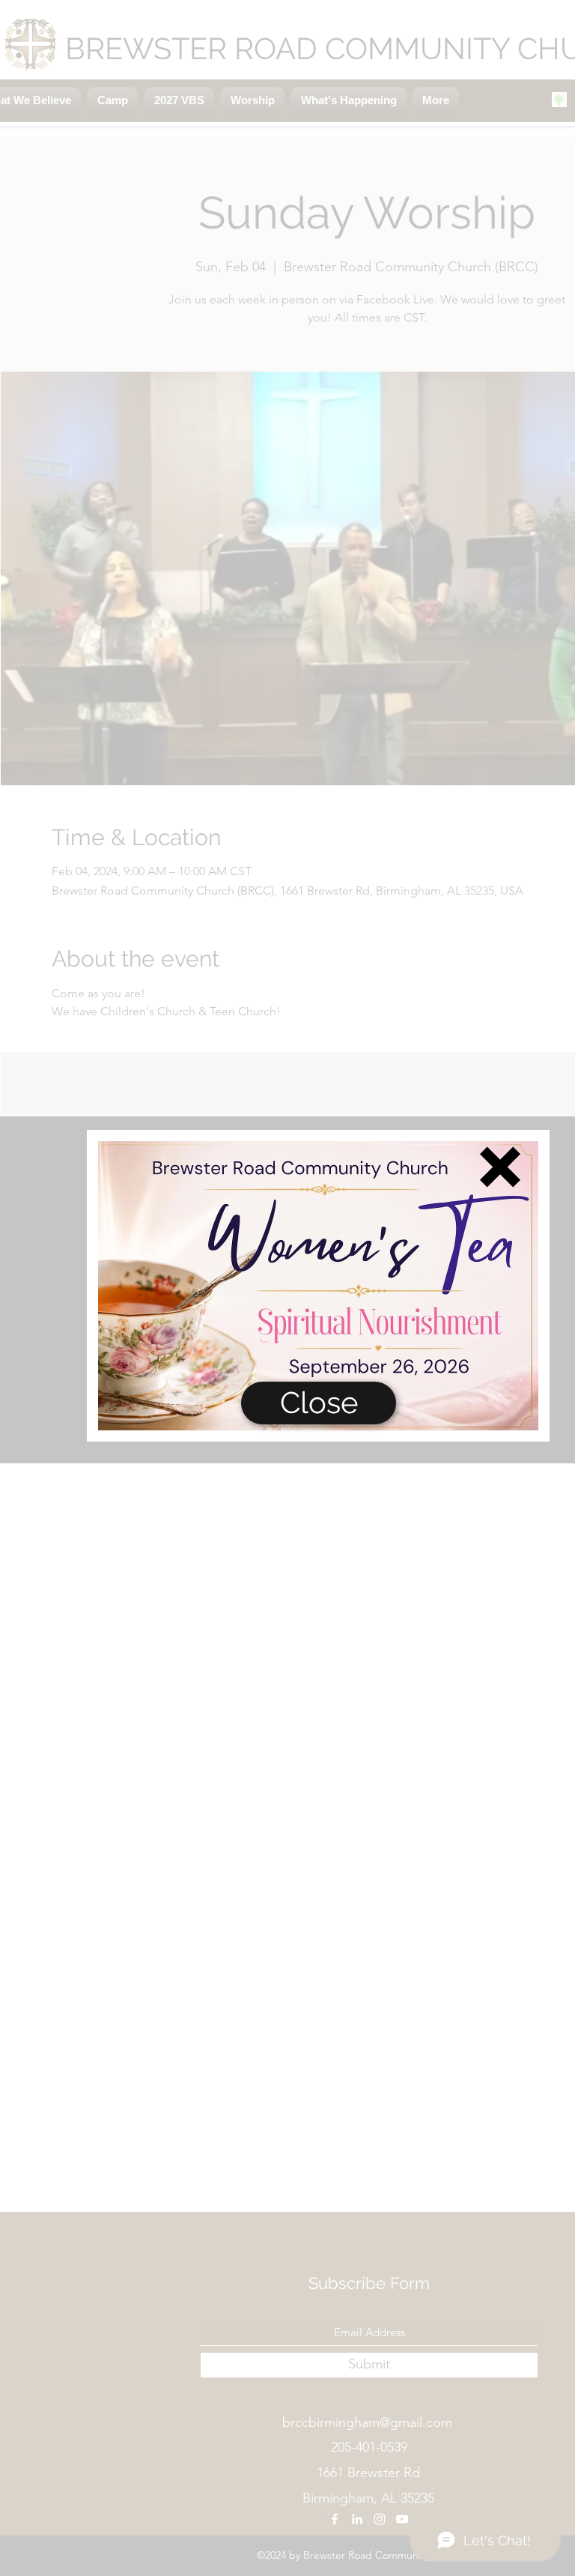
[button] (500, 1167)
